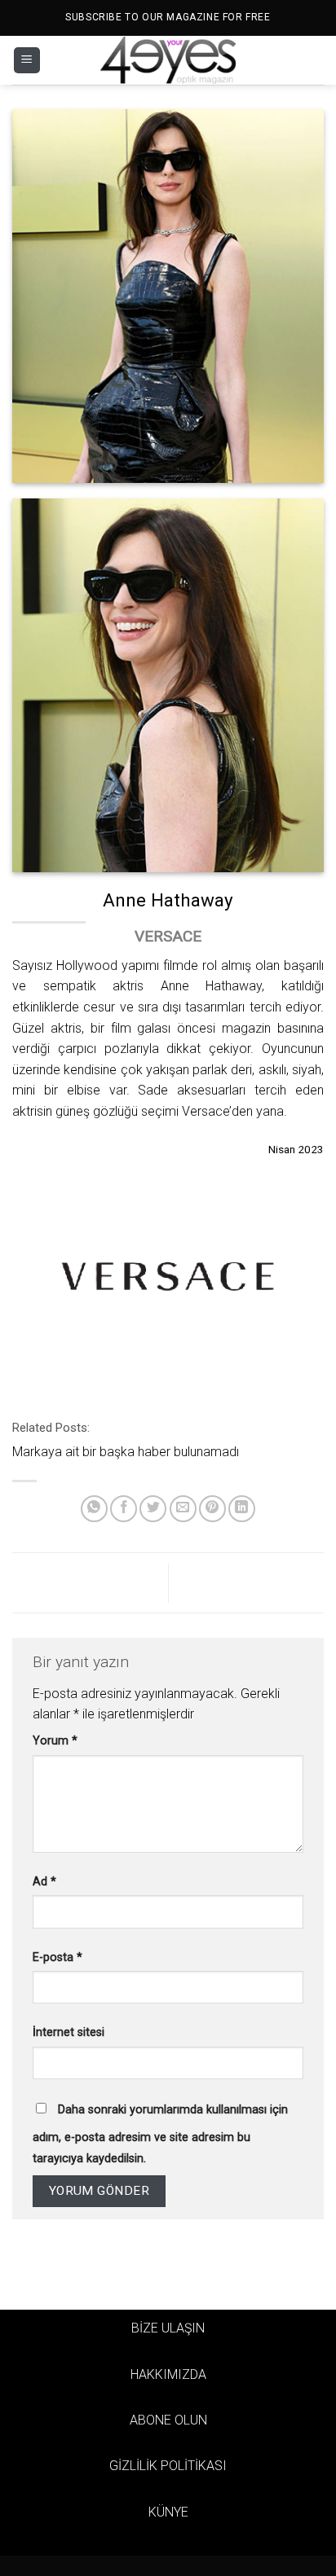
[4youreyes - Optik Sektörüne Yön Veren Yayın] (168, 60)
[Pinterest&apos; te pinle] (212, 1509)
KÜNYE (168, 2512)
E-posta (57, 1957)
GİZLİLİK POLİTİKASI (168, 2466)
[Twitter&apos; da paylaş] (153, 1509)
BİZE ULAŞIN (168, 2328)
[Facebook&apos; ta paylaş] (124, 1509)
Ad (44, 1882)
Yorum (55, 1741)
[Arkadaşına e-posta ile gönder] (183, 1509)
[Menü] (27, 61)
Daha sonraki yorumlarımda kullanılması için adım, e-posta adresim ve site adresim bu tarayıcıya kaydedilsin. (160, 2134)
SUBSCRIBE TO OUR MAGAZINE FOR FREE (168, 17)
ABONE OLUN (168, 2420)
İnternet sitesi (69, 2032)
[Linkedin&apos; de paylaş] (242, 1509)
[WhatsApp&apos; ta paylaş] (94, 1509)
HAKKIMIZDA (168, 2374)
